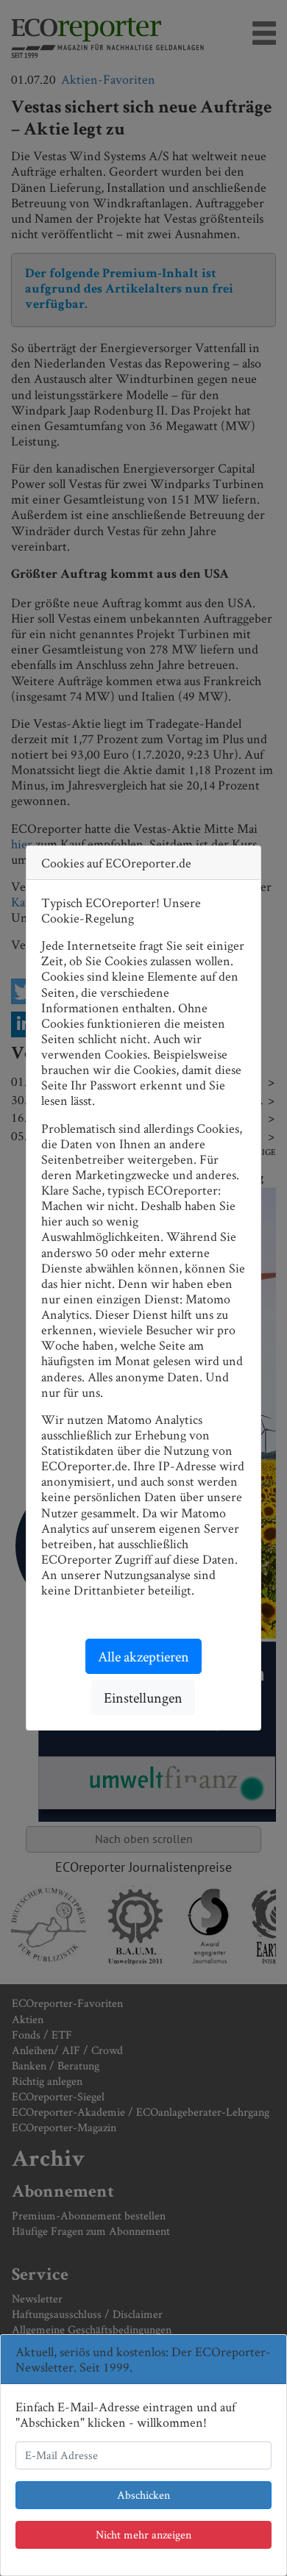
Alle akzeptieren (143, 1656)
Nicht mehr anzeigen (143, 2534)
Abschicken (143, 2495)
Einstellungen (143, 1697)
